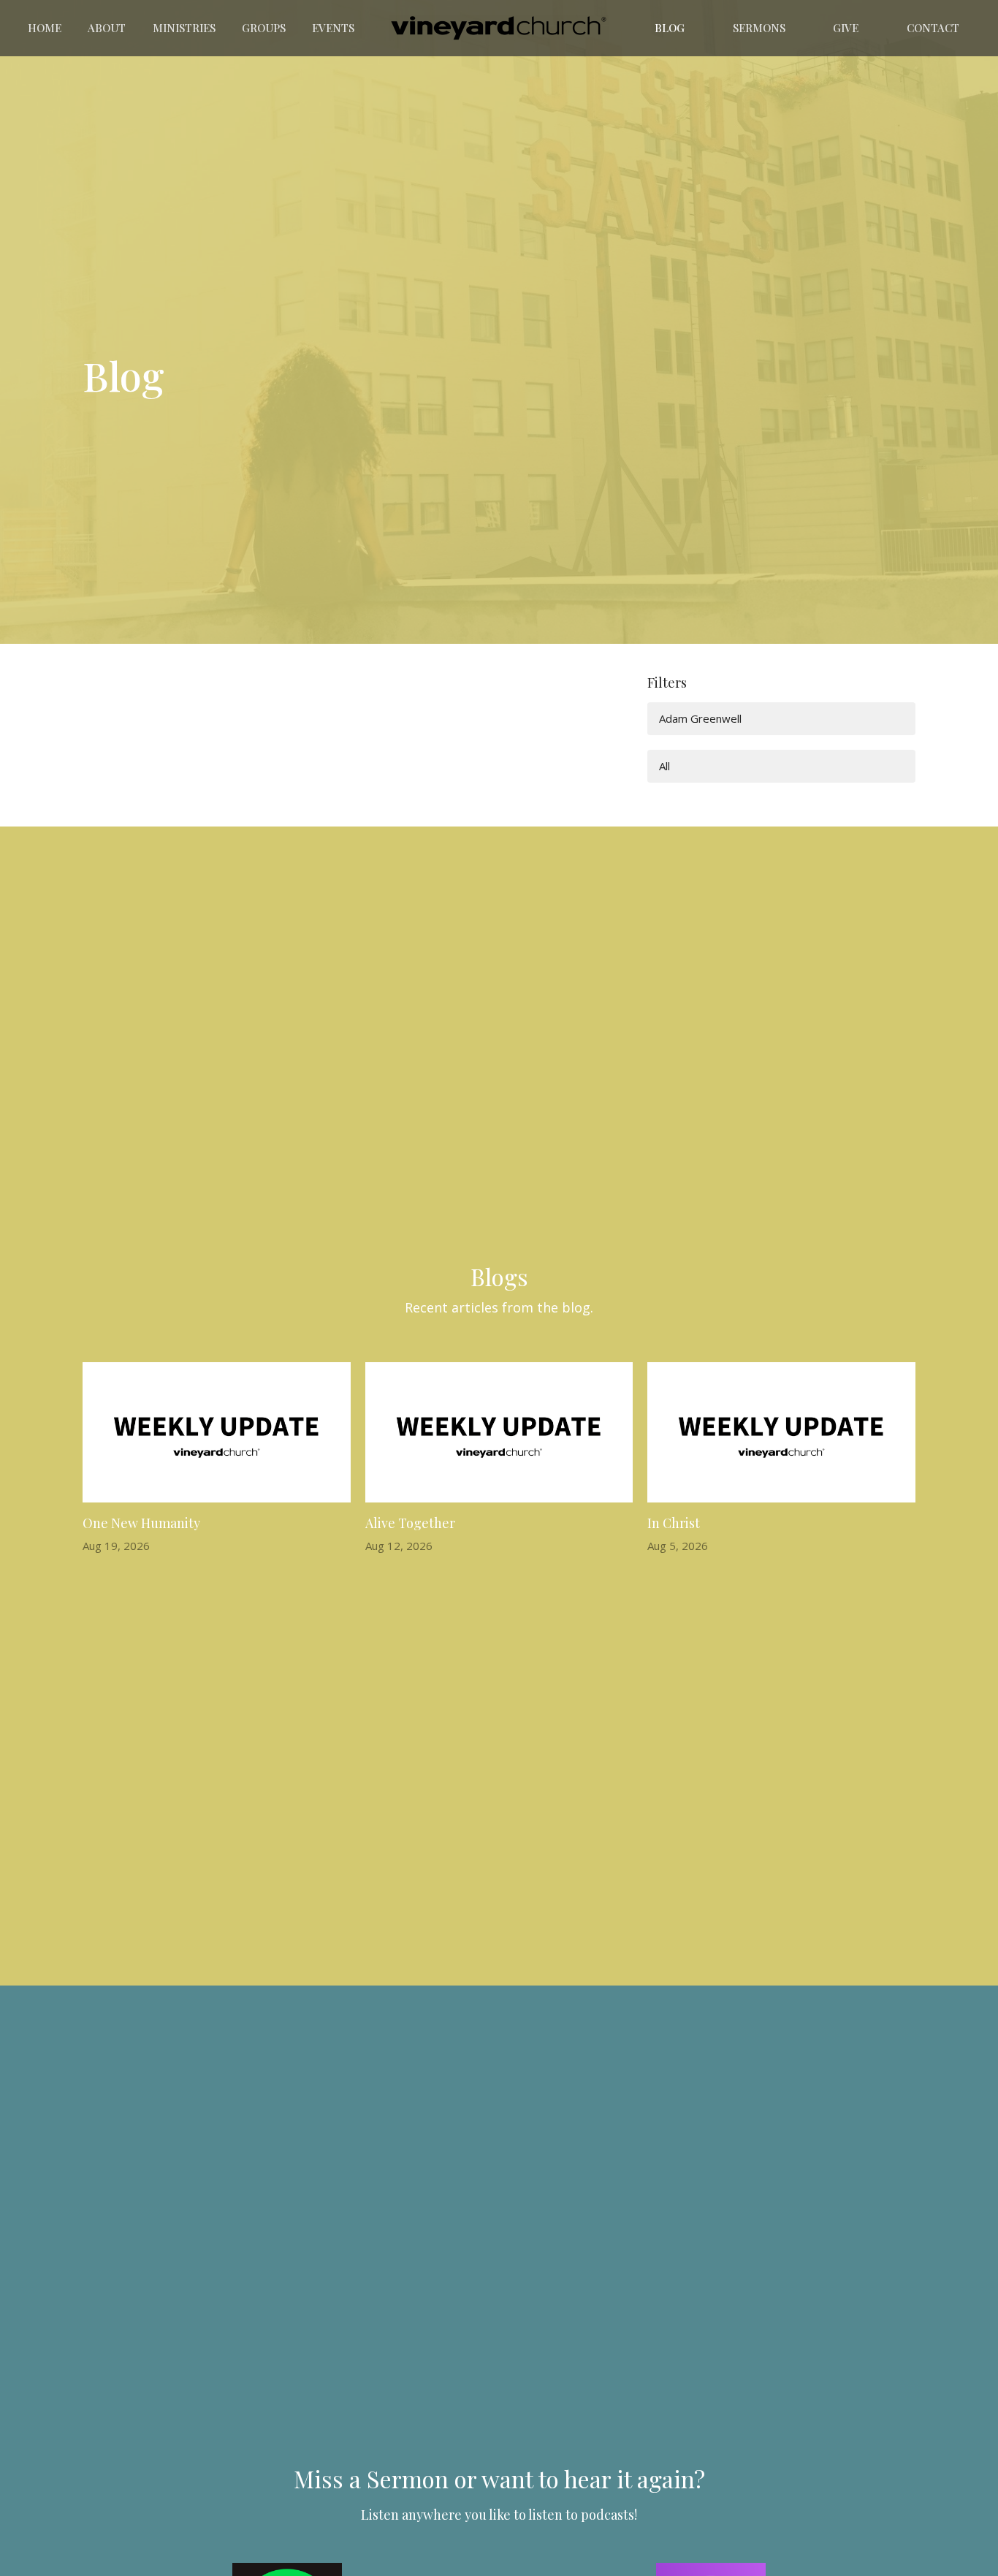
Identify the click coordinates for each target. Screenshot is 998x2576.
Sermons (759, 28)
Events (333, 28)
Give (846, 28)
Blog (670, 28)
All (664, 766)
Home (45, 28)
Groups (264, 28)
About (107, 28)
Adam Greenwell (700, 718)
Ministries (184, 28)
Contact (933, 28)
